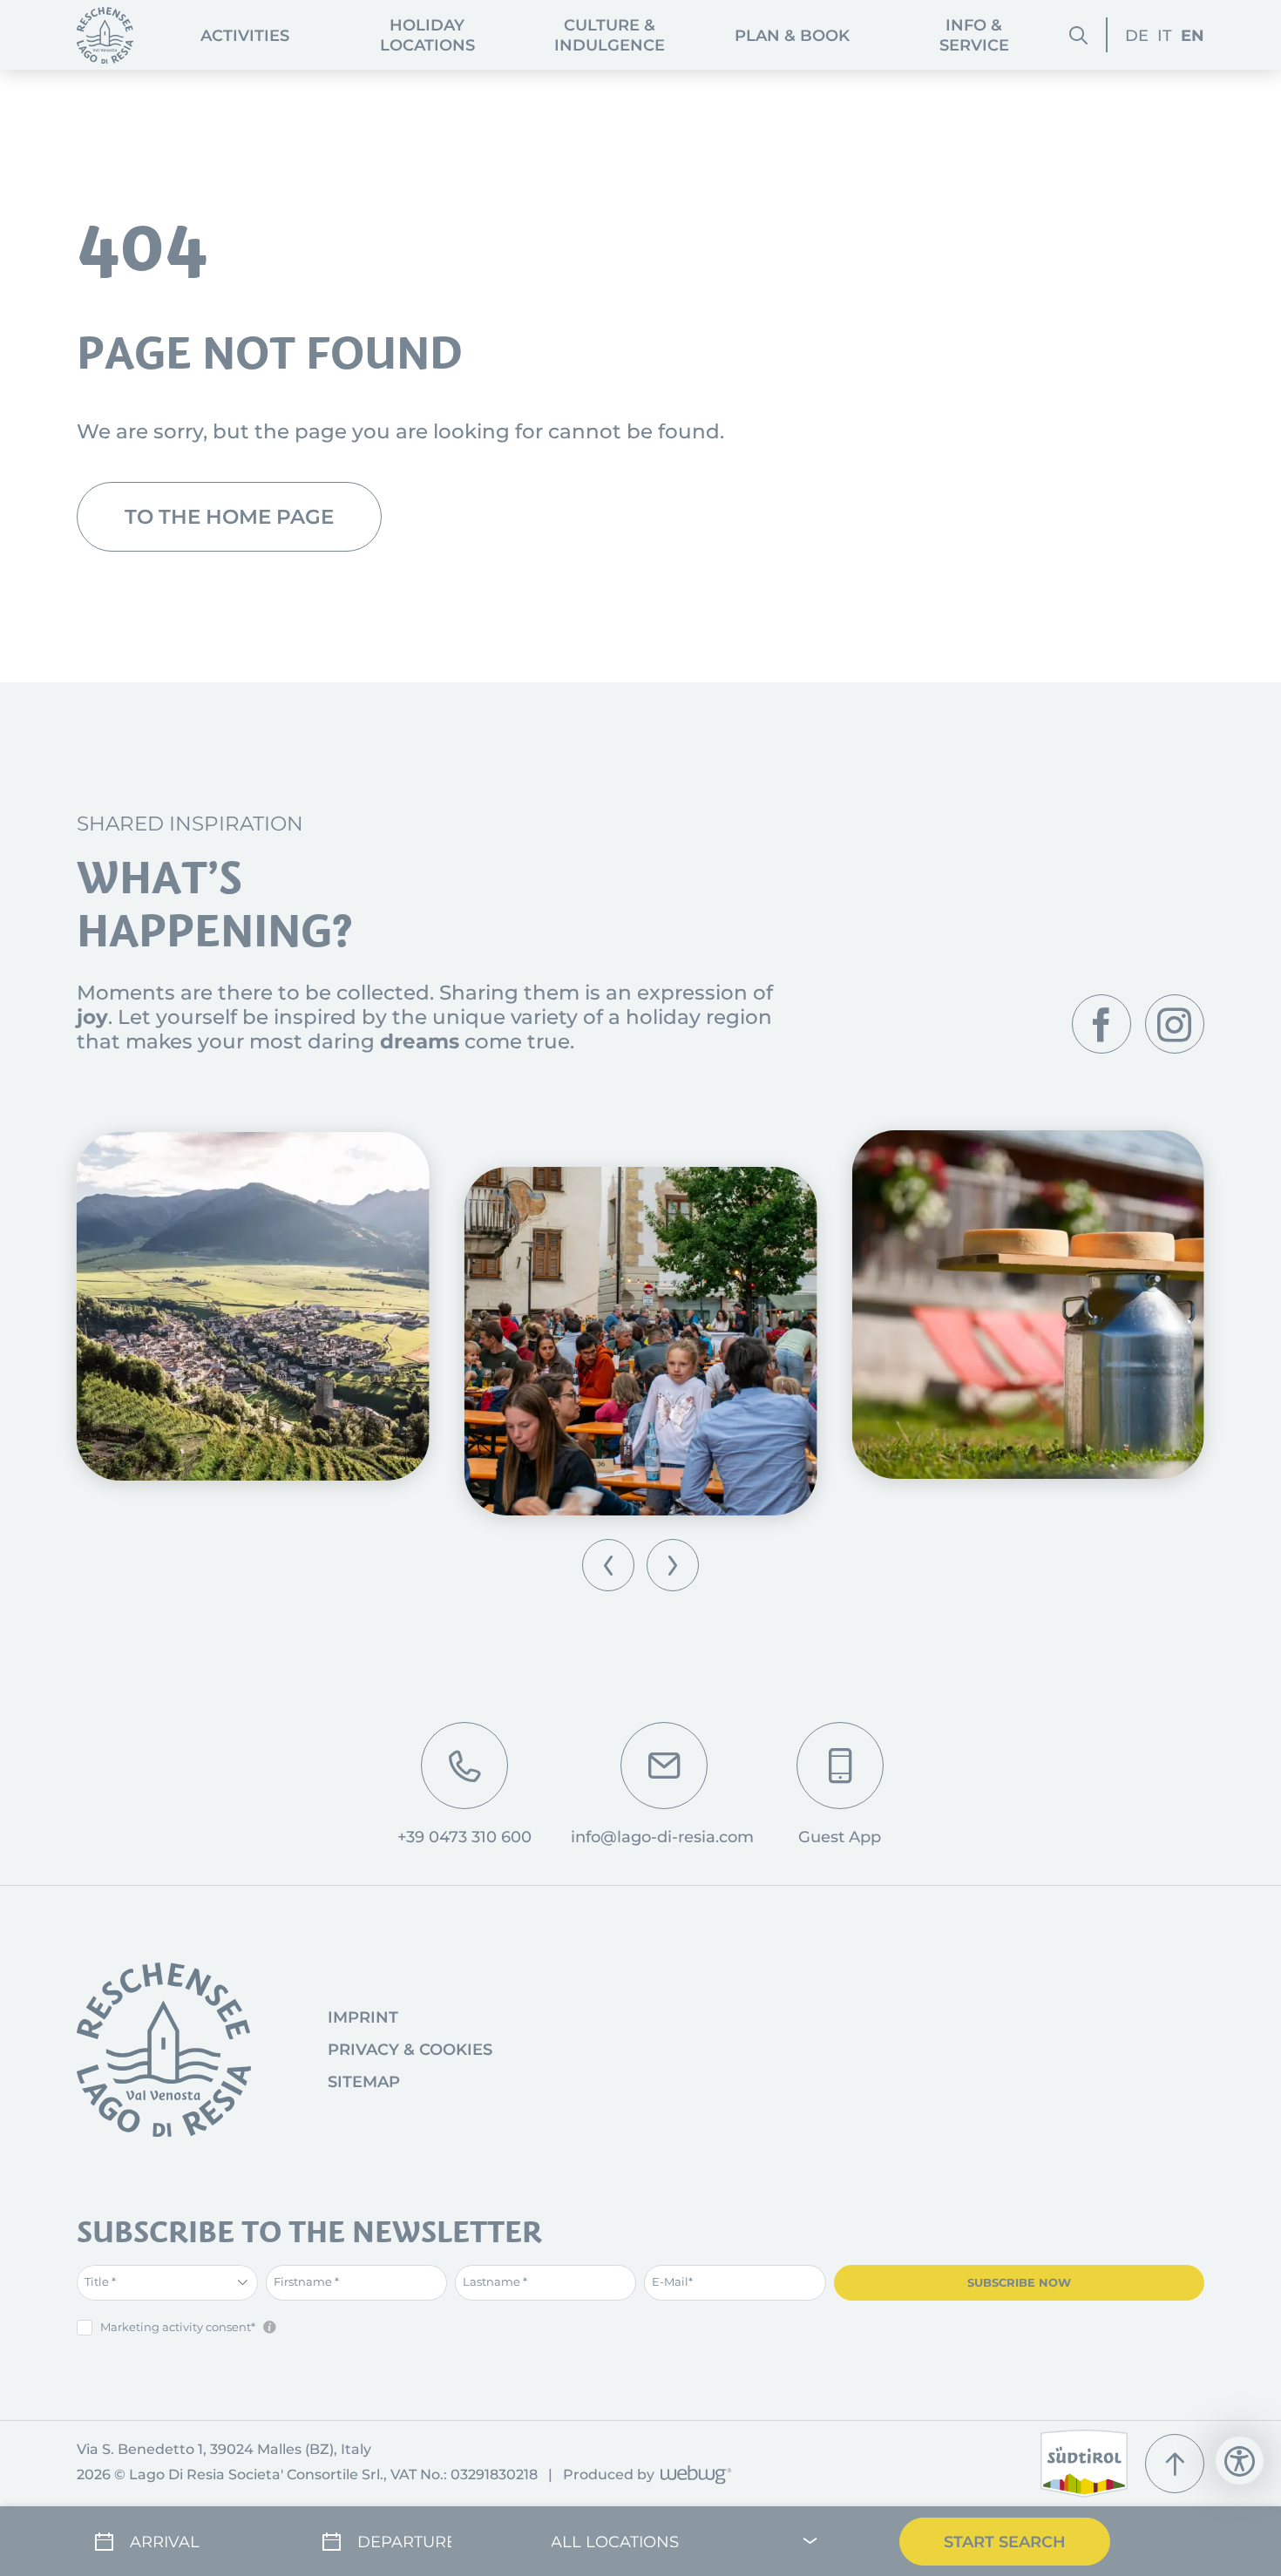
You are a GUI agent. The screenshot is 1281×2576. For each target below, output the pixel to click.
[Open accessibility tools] (1240, 2461)
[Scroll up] (1175, 2464)
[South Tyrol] (1084, 2464)
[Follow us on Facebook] (1101, 1024)
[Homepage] (105, 35)
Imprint (363, 2017)
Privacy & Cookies (410, 2050)
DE (1137, 35)
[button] (608, 1565)
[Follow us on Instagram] (1175, 1024)
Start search (1005, 2542)
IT (1165, 35)
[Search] (1078, 34)
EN (1193, 35)
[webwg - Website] (693, 2476)
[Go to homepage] (164, 2050)
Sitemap (364, 2082)
